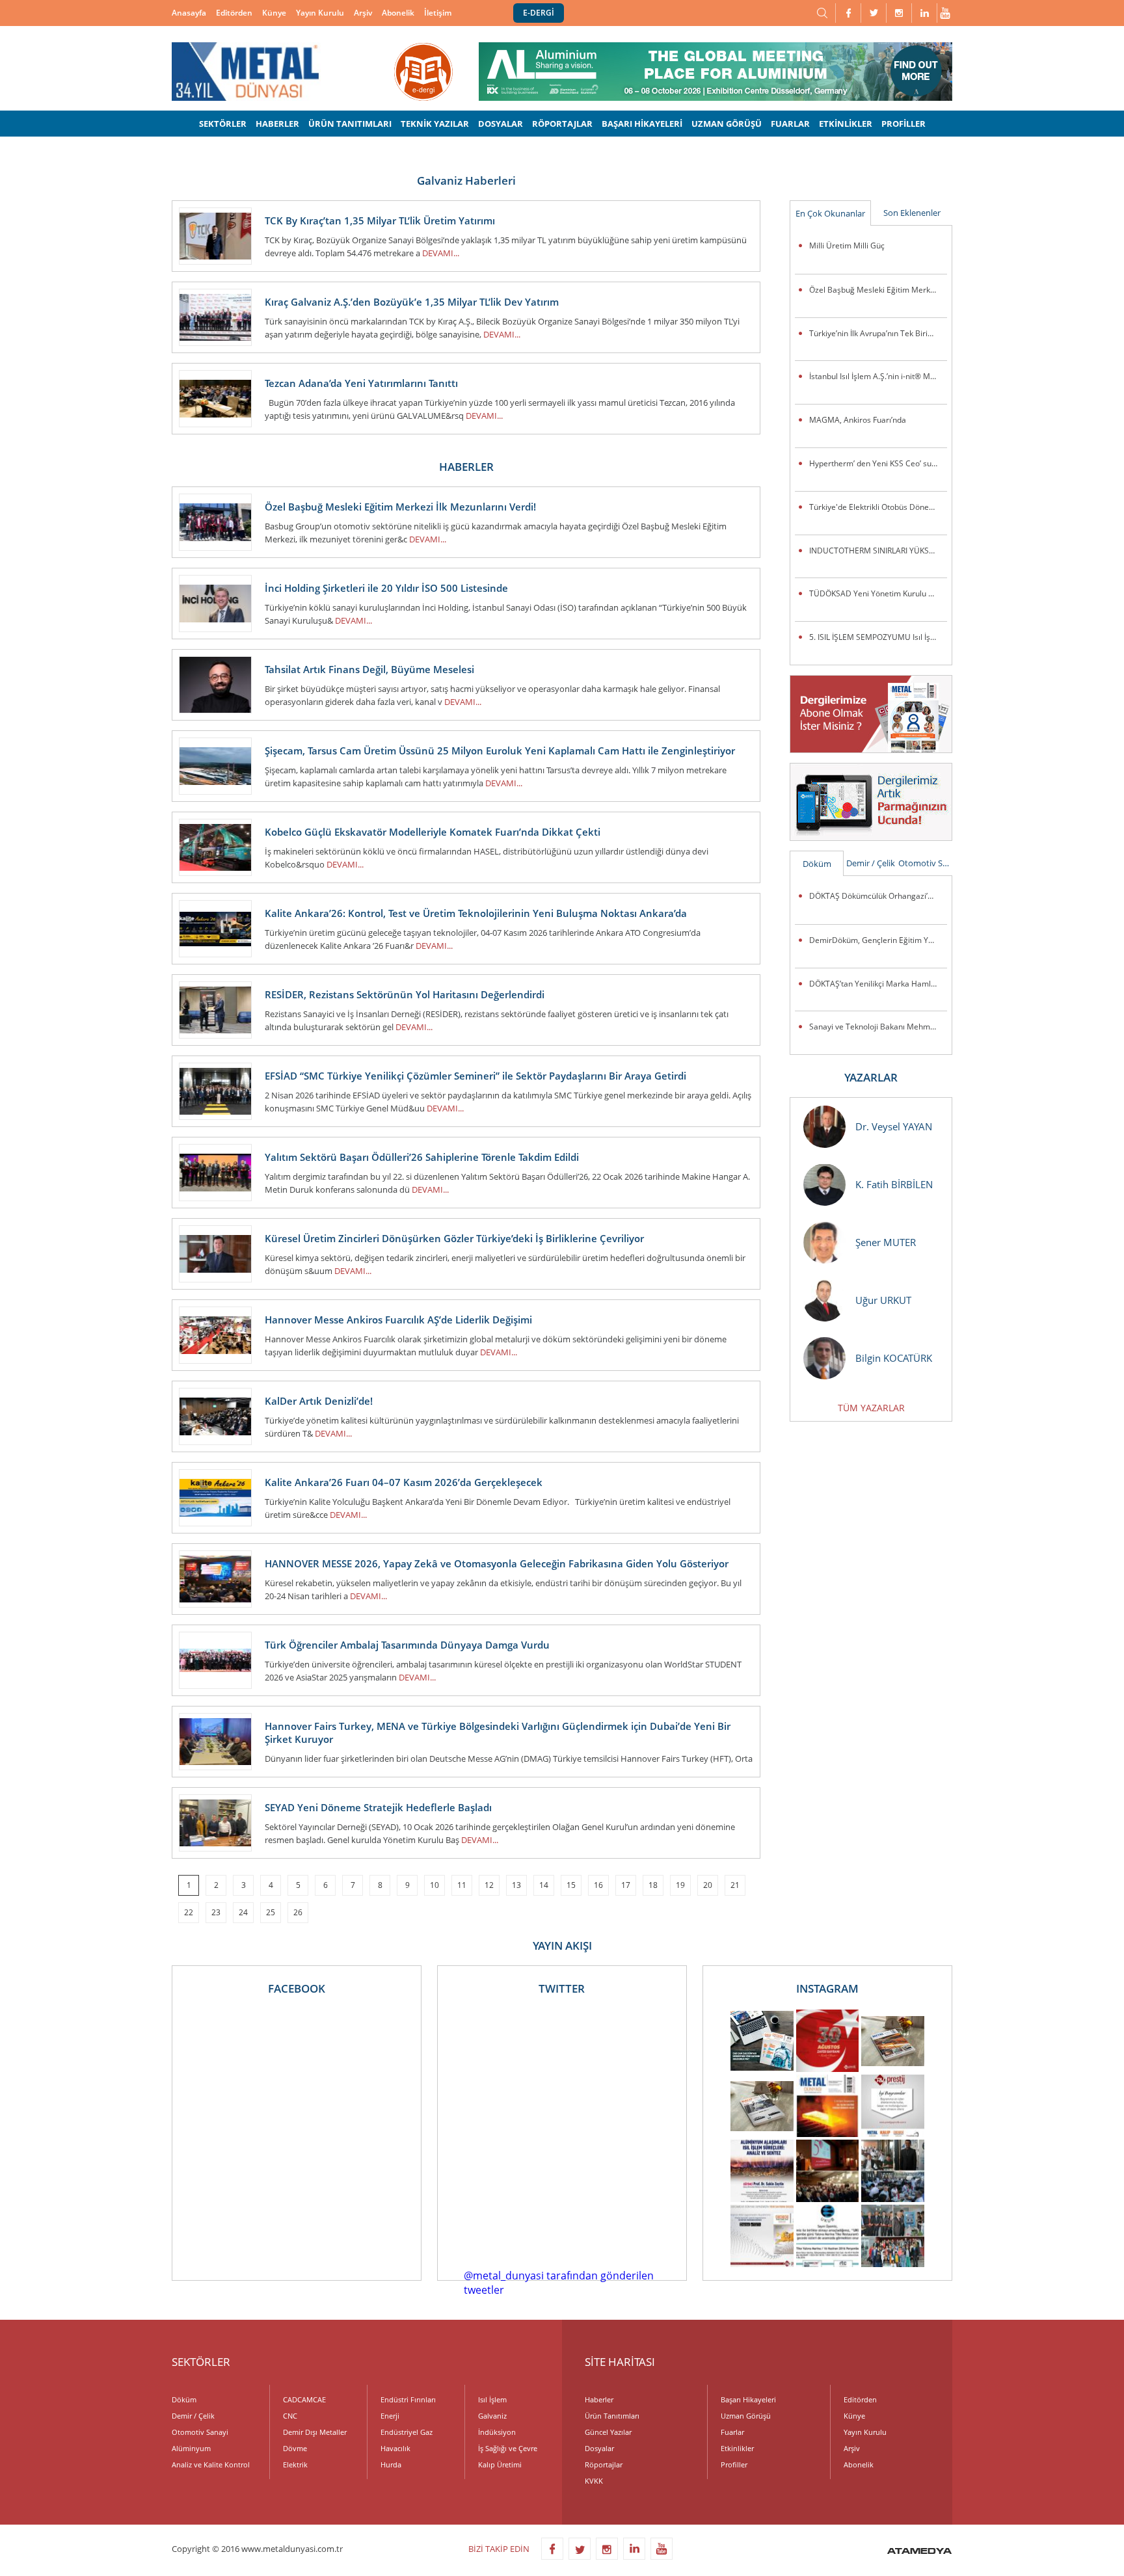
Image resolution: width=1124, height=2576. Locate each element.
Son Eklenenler (912, 213)
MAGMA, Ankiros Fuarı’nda (858, 420)
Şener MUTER (886, 1242)
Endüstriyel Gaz (407, 2432)
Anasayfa (189, 13)
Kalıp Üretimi (500, 2464)
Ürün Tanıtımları (612, 2416)
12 (489, 1885)
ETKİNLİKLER (846, 124)
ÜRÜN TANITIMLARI (350, 124)
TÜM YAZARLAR (871, 1408)
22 (189, 1912)
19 (680, 1885)
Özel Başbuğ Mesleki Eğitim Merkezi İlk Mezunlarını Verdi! (878, 290)
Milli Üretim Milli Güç (847, 246)
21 (735, 1885)
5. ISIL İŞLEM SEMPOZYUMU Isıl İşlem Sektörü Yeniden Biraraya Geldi (878, 637)
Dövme (295, 2448)
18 (653, 1885)
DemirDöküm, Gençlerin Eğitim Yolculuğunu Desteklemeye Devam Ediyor (878, 940)
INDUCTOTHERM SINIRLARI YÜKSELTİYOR (878, 551)
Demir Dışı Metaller (315, 2432)
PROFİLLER (903, 124)
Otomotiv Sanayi (925, 863)
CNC (290, 2416)
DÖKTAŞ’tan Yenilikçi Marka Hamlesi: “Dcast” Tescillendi (878, 984)
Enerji (390, 2416)
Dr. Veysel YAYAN (894, 1126)
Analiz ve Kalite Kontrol (211, 2464)
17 (626, 1885)
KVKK (594, 2481)
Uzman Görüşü (746, 2416)
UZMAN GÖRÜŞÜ (727, 124)
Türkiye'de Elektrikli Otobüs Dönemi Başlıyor (878, 507)
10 (435, 1885)
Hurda (391, 2464)
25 (271, 1912)
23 (216, 1912)
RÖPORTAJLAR (562, 124)
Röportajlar (604, 2464)
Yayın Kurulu (320, 13)
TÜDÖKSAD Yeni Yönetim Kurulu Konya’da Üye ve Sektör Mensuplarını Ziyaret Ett (878, 593)
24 (243, 1912)
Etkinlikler (737, 2448)
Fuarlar (732, 2432)
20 (708, 1885)
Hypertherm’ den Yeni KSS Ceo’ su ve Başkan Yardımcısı (878, 463)
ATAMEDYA (919, 2552)
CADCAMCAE (304, 2399)
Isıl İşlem (492, 2399)
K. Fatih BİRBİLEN (894, 1184)
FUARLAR (790, 124)
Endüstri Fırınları (408, 2399)
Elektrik (295, 2464)
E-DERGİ (539, 13)
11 (462, 1885)
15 (571, 1885)
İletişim (438, 13)
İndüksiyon (497, 2432)
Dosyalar (599, 2448)
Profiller (734, 2464)
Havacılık (395, 2448)
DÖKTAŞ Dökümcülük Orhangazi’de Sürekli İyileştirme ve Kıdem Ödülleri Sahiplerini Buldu (878, 896)
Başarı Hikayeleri (748, 2399)
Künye (274, 13)
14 (544, 1885)
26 (298, 1912)
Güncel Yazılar (608, 2432)
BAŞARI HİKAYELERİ (642, 124)
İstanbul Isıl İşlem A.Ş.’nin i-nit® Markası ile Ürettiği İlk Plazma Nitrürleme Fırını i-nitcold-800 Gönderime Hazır (878, 376)
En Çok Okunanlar (830, 213)
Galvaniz (492, 2416)
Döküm (817, 864)
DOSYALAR (501, 124)
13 (516, 1885)
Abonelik (398, 13)
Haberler (599, 2399)
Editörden (234, 13)
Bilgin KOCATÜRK (894, 1358)
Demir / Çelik (871, 863)
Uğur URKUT (883, 1300)
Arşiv (363, 13)
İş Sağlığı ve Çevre (508, 2448)
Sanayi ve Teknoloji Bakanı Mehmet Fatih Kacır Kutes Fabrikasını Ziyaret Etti (878, 1027)
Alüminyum (191, 2448)
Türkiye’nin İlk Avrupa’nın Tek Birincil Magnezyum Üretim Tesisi (878, 333)
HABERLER (277, 124)
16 (598, 1885)
